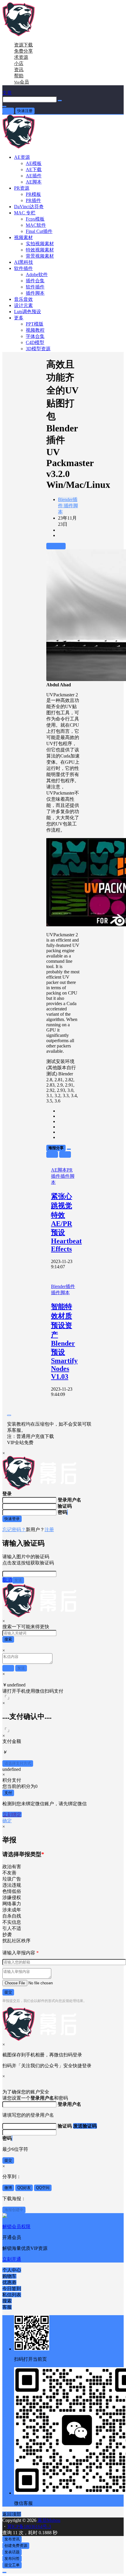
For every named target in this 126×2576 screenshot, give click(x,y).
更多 (19, 318)
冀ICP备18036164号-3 (29, 2526)
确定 (7, 1821)
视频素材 (23, 237)
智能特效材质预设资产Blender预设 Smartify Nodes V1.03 (64, 1342)
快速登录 (12, 1519)
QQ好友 (24, 2188)
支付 (8, 1793)
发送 (18, 1580)
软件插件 (23, 268)
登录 (8, 111)
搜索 (8, 1639)
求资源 (21, 57)
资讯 (19, 70)
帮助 (19, 76)
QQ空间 (43, 2188)
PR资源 (22, 188)
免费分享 (23, 51)
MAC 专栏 (25, 213)
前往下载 (56, 546)
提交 (8, 1992)
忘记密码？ (14, 1530)
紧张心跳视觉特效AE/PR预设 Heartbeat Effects (66, 1223)
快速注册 (25, 111)
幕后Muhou (48, 2520)
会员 (22, 82)
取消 (7, 1580)
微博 (8, 2188)
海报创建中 (14, 2210)
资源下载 (23, 45)
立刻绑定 (12, 1815)
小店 (19, 63)
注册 (49, 1530)
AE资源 (22, 157)
